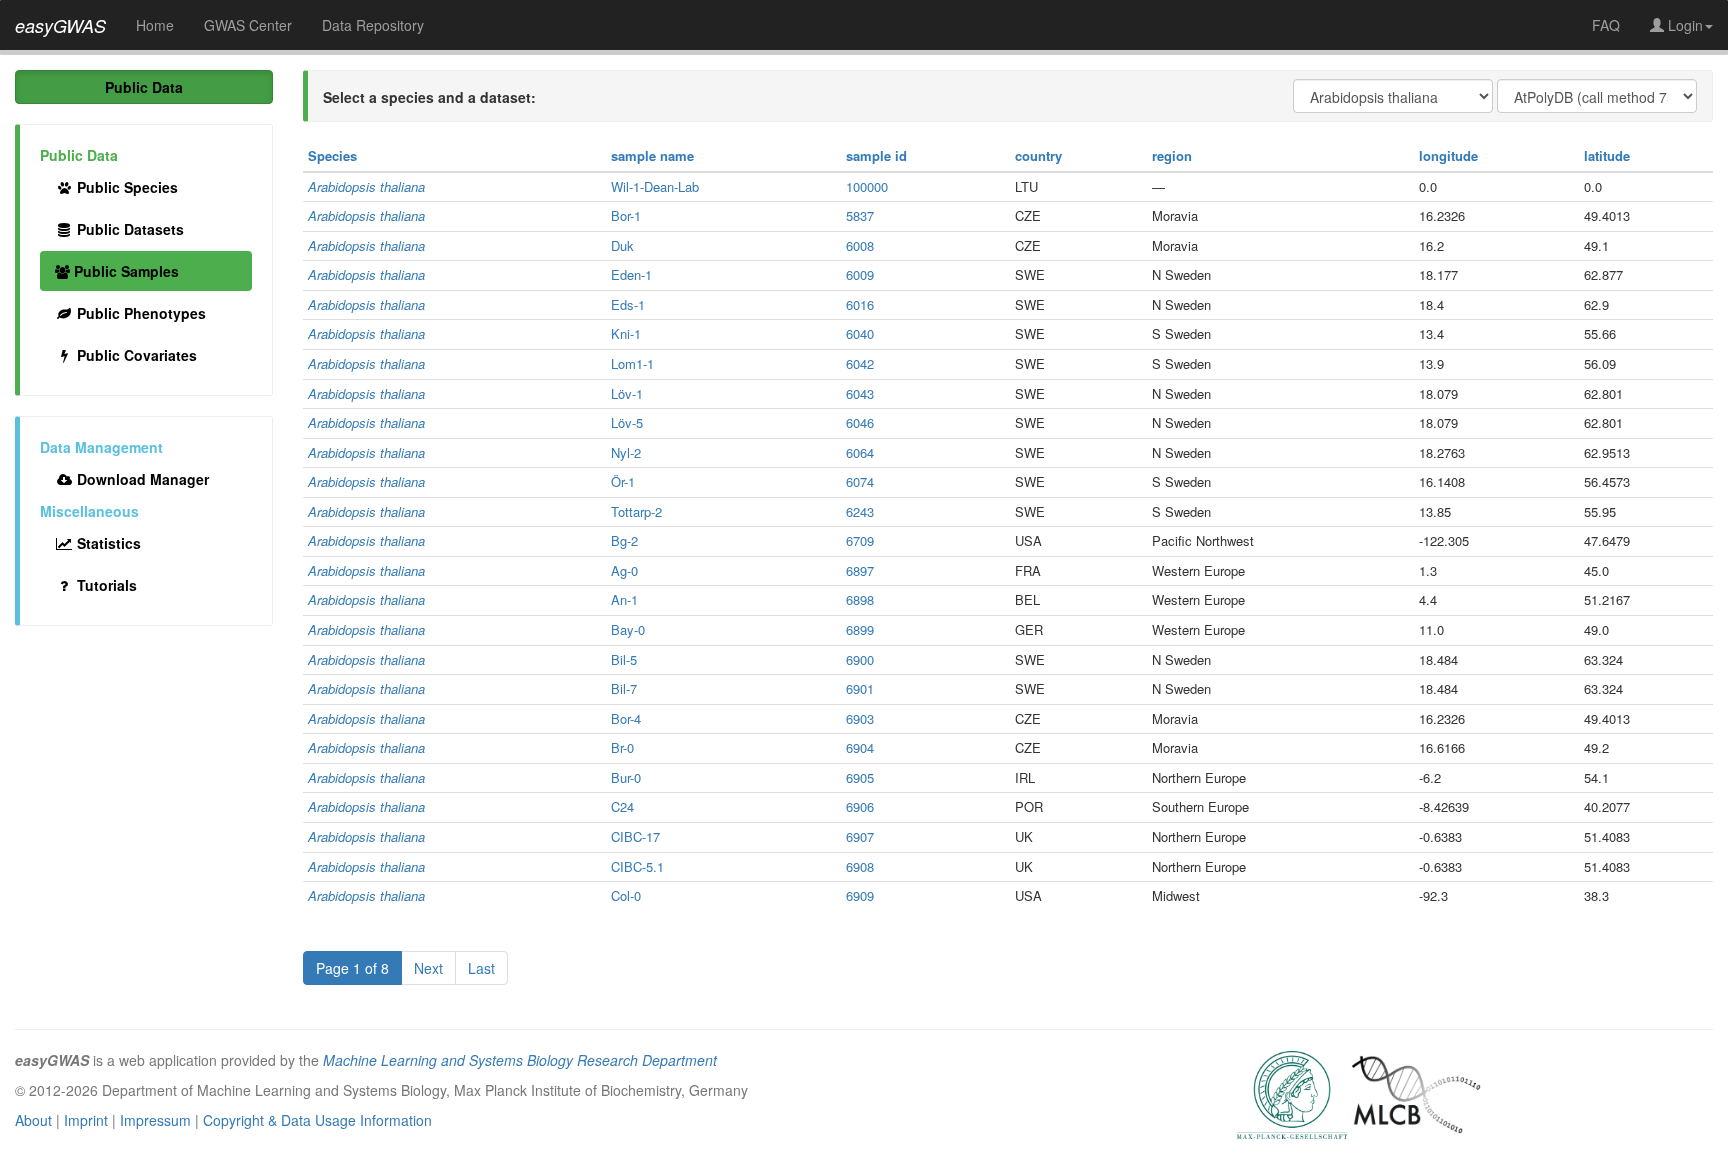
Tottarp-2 (636, 511)
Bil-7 (624, 688)
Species (332, 155)
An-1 (624, 599)
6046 (860, 422)
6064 (860, 452)
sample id (876, 155)
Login (1683, 25)
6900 (860, 659)
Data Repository (373, 25)
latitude (1607, 155)
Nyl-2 (626, 452)
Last (481, 968)
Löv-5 (627, 422)
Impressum (155, 1120)
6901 (860, 688)
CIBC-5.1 (637, 866)
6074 (860, 481)
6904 (860, 747)
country (1038, 155)
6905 (860, 777)
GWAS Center (248, 25)
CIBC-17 (635, 836)
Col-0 (626, 895)
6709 (860, 540)
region (1172, 155)
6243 (860, 511)
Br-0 (622, 747)
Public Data (144, 87)
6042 (860, 363)
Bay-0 (628, 629)
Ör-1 (623, 481)
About (33, 1120)
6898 (860, 599)
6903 (860, 718)
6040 (860, 333)
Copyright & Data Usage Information (317, 1120)
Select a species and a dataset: (429, 97)
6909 (860, 895)
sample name (652, 155)
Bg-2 (624, 540)
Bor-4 (626, 718)
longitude (1448, 155)
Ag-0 (624, 570)
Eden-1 (631, 274)
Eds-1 (628, 304)
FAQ (1606, 25)
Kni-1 (626, 333)
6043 (860, 393)
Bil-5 (624, 659)
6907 (860, 836)
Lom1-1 (632, 363)
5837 (860, 215)
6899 (860, 629)
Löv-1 (627, 393)
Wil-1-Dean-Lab (655, 186)
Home (155, 25)
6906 (860, 806)
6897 (860, 570)
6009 (860, 274)
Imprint (86, 1120)
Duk (622, 245)
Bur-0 (626, 777)
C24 (622, 806)
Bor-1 (626, 215)
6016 (860, 304)
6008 (860, 245)
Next (428, 968)
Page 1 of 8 (352, 968)
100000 (867, 186)
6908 (860, 866)
